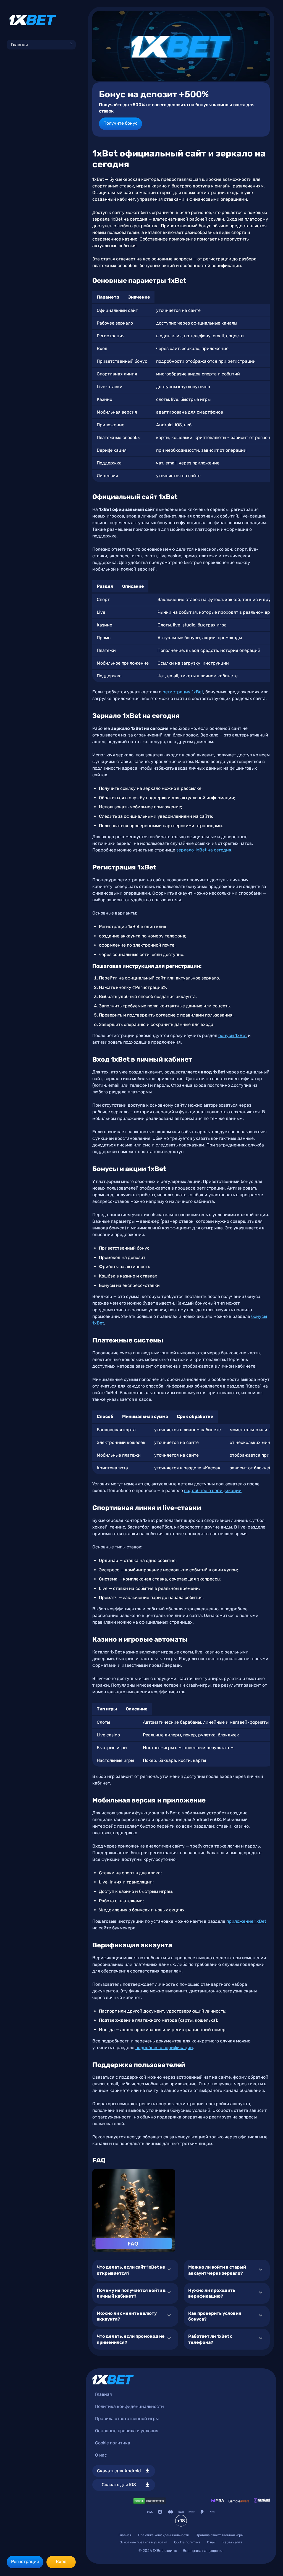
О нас (101, 2455)
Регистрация (25, 2561)
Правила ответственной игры (127, 2419)
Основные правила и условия (127, 2431)
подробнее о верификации (213, 1491)
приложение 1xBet (246, 1921)
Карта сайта (232, 2542)
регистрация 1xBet (183, 692)
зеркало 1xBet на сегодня (204, 850)
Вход (61, 2561)
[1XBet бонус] (181, 46)
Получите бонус (120, 123)
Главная (19, 45)
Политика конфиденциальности (129, 2406)
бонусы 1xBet (233, 1035)
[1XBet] (33, 20)
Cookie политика (113, 2443)
